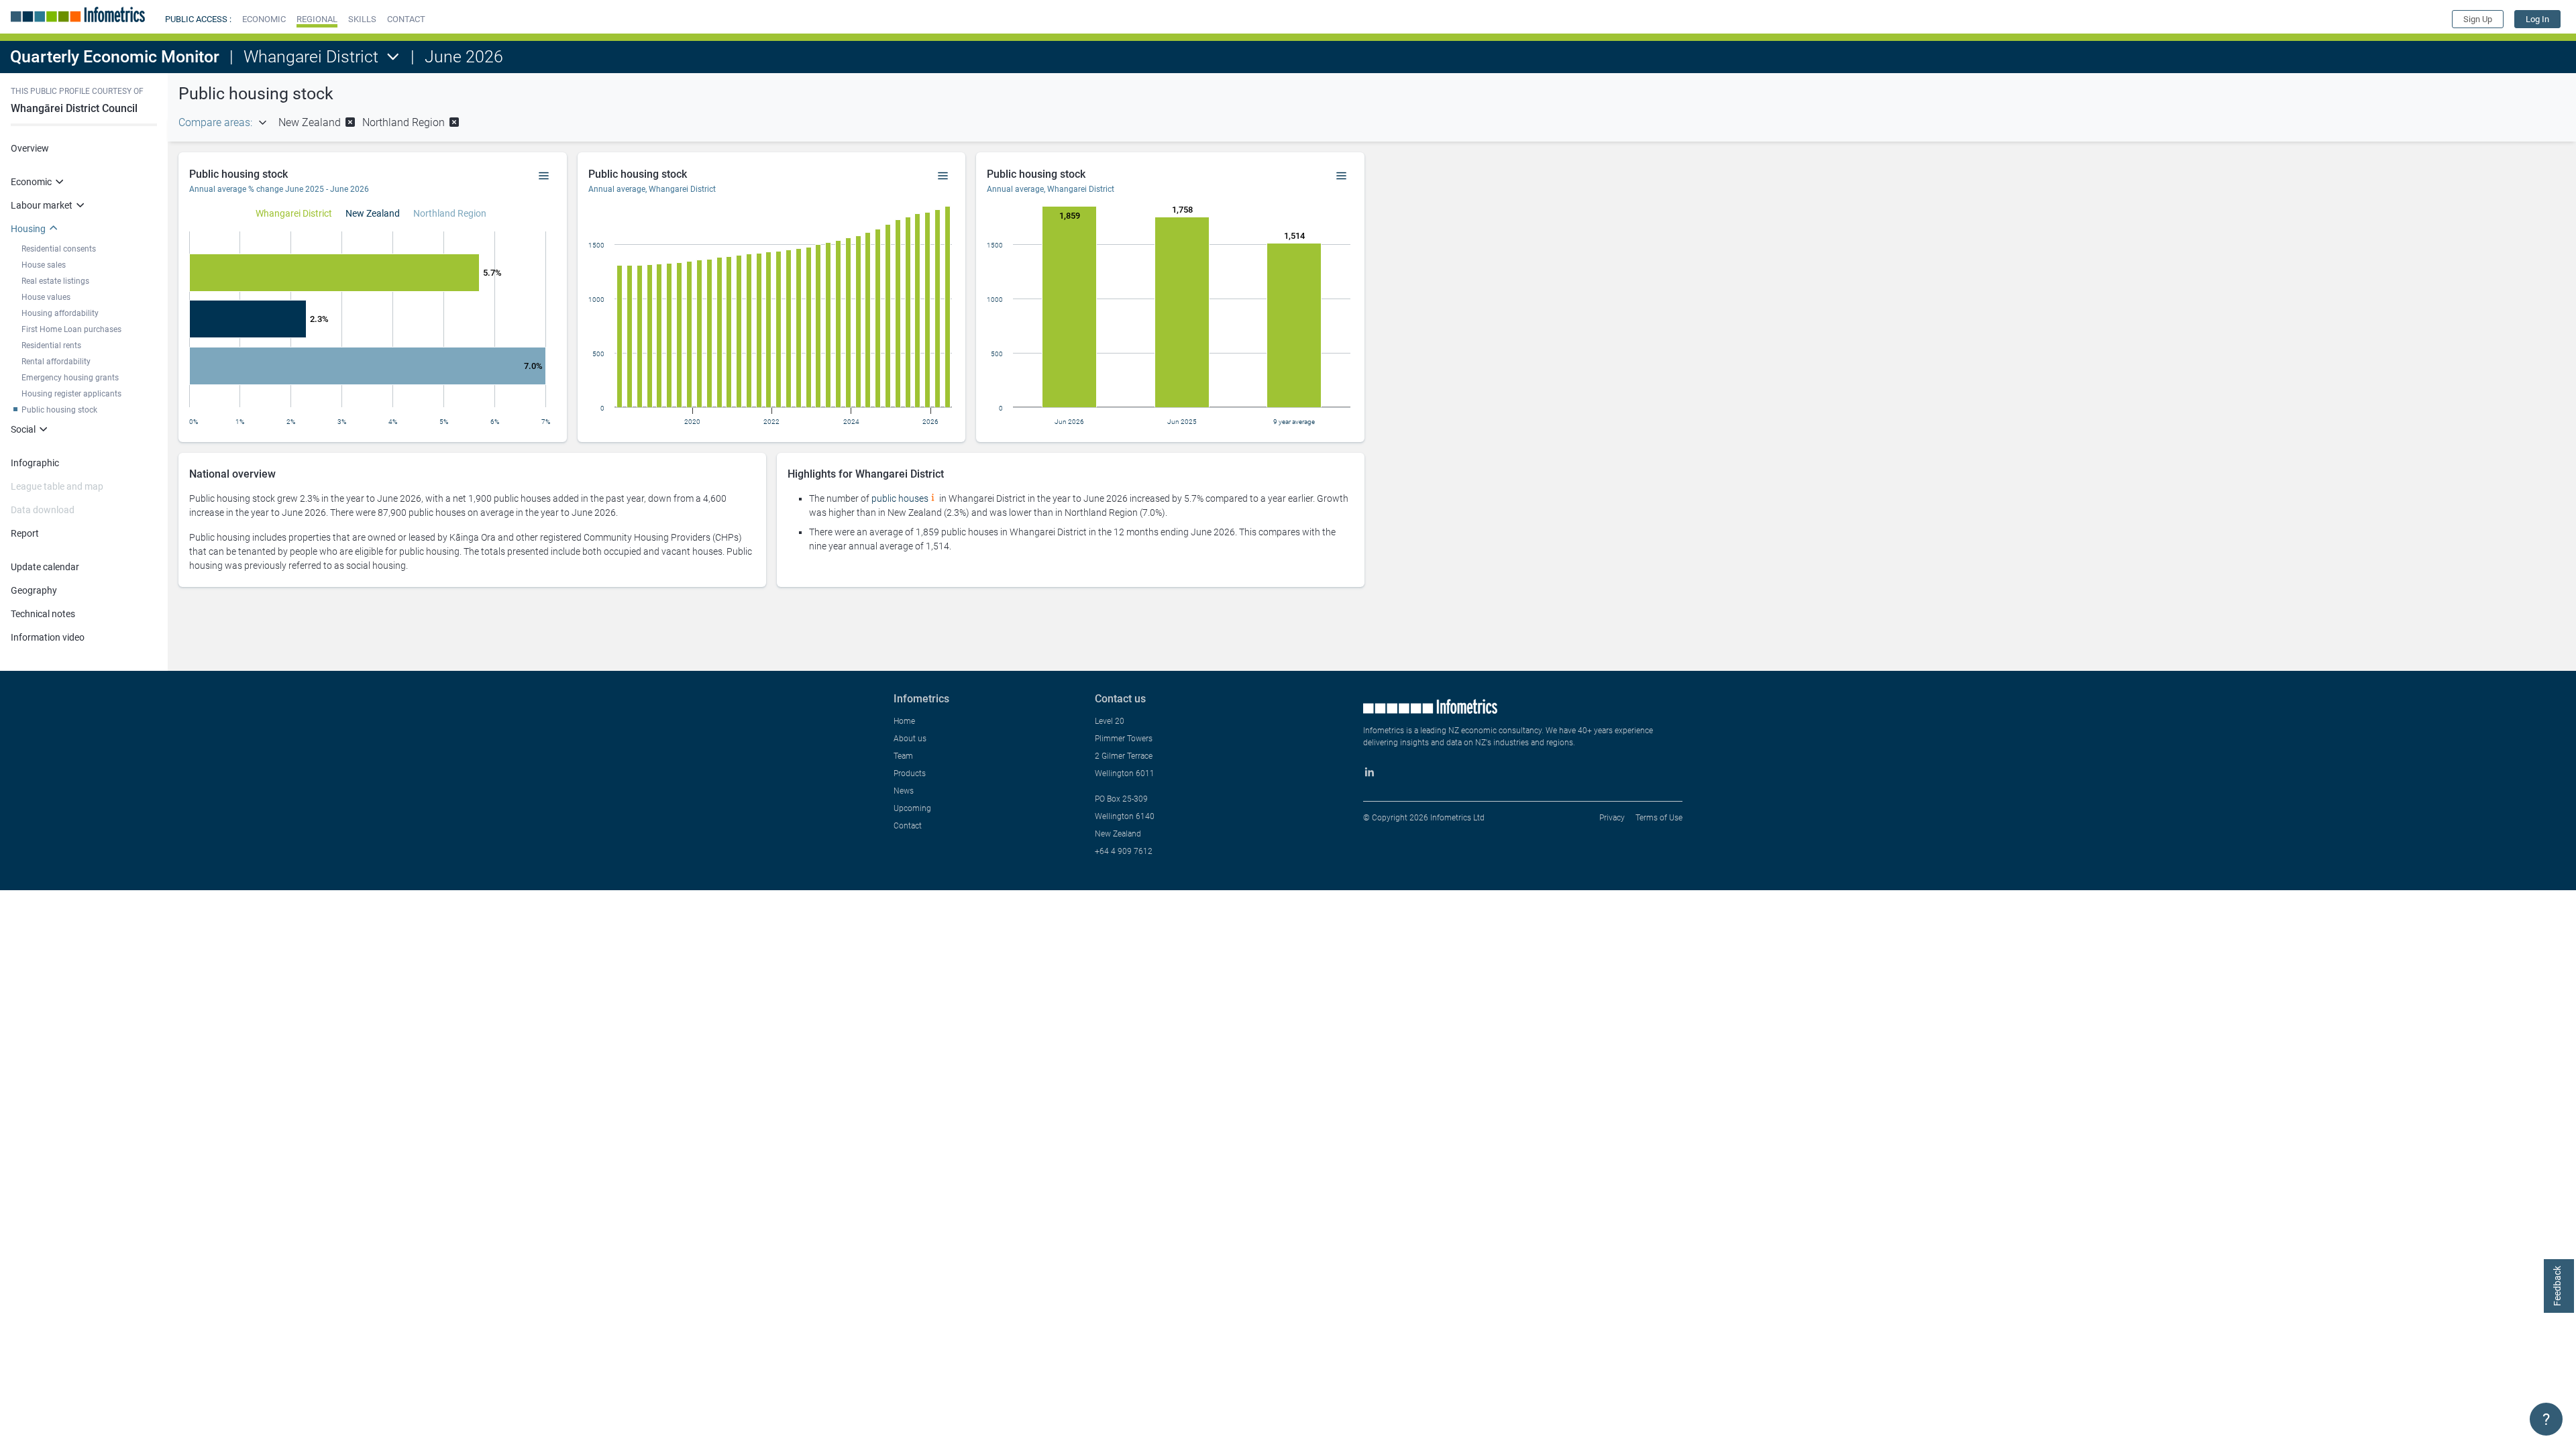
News (904, 791)
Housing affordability (60, 313)
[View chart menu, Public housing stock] (544, 176)
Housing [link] (28, 229)
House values (46, 297)
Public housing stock (59, 410)
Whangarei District (311, 57)
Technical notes (43, 614)
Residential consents (59, 249)
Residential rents (51, 345)
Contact (908, 826)
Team (903, 756)
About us (910, 739)
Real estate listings (55, 281)
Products (910, 773)
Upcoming (912, 808)
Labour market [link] (42, 205)
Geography (34, 590)
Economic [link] (31, 182)
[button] (264, 19)
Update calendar (45, 567)
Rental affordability (56, 362)
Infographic (35, 463)
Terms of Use (1659, 818)
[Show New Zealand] (373, 213)
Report (25, 533)
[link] (2537, 19)
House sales (44, 265)
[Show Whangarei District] (294, 213)
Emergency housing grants (70, 378)
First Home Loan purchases (71, 329)
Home (904, 721)
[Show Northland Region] (450, 213)
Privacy (1612, 818)
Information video (48, 637)
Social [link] (23, 429)
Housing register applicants (71, 394)
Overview (30, 148)
